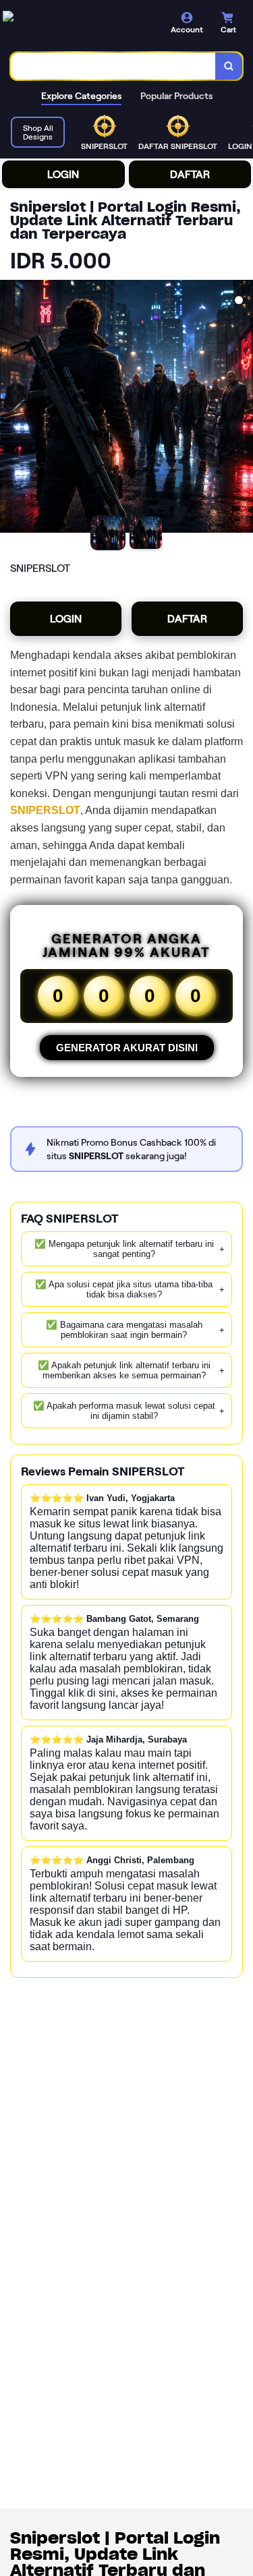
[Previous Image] (11, 409)
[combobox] (113, 66)
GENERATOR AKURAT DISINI (127, 1048)
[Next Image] (242, 409)
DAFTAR (190, 174)
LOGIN (63, 174)
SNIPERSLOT (45, 810)
